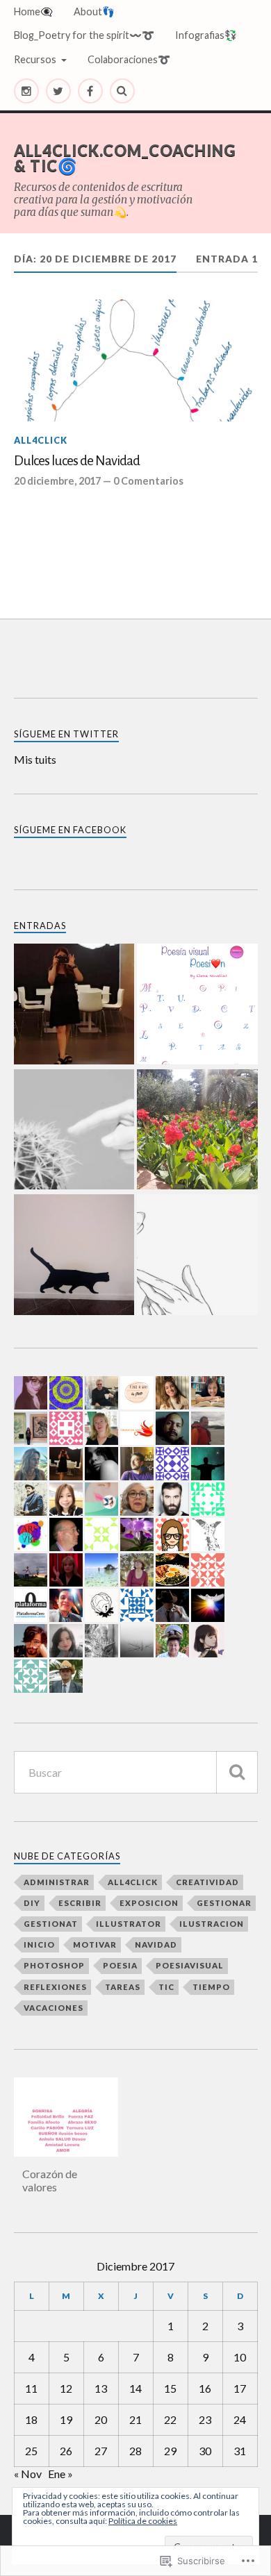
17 (240, 2388)
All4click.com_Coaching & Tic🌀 (125, 158)
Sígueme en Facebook (70, 830)
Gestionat (51, 1924)
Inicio (39, 1944)
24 (240, 2419)
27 (101, 2451)
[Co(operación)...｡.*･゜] (197, 1256)
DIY (32, 1903)
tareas (123, 1987)
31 (240, 2451)
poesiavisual (190, 1965)
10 (240, 2357)
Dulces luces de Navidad (77, 461)
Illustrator (129, 1924)
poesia (120, 1965)
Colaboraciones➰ (129, 59)
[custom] (26, 91)
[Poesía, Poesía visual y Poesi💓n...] (197, 1005)
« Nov (28, 2474)
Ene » (60, 2474)
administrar (57, 1882)
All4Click (41, 440)
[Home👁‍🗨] (74, 1005)
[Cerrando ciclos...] (74, 1131)
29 (170, 2451)
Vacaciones (54, 2008)
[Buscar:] (136, 1772)
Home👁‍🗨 (33, 11)
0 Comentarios (148, 481)
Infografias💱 (206, 35)
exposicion (149, 1903)
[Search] (122, 91)
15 (170, 2388)
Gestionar (224, 1903)
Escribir (80, 1903)
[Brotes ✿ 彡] (197, 1131)
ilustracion (212, 1924)
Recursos (35, 59)
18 (31, 2419)
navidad (156, 1944)
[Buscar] (237, 1772)
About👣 (94, 11)
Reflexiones (55, 1987)
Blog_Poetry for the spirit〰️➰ (84, 35)
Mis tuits (35, 759)
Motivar (95, 1944)
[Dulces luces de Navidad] (136, 360)
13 (101, 2388)
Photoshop (54, 1965)
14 (135, 2388)
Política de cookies (143, 2521)
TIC (166, 1987)
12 (66, 2388)
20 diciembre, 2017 (57, 481)
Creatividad (207, 1882)
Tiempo (211, 1987)
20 (101, 2419)
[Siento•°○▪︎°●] (74, 1256)
